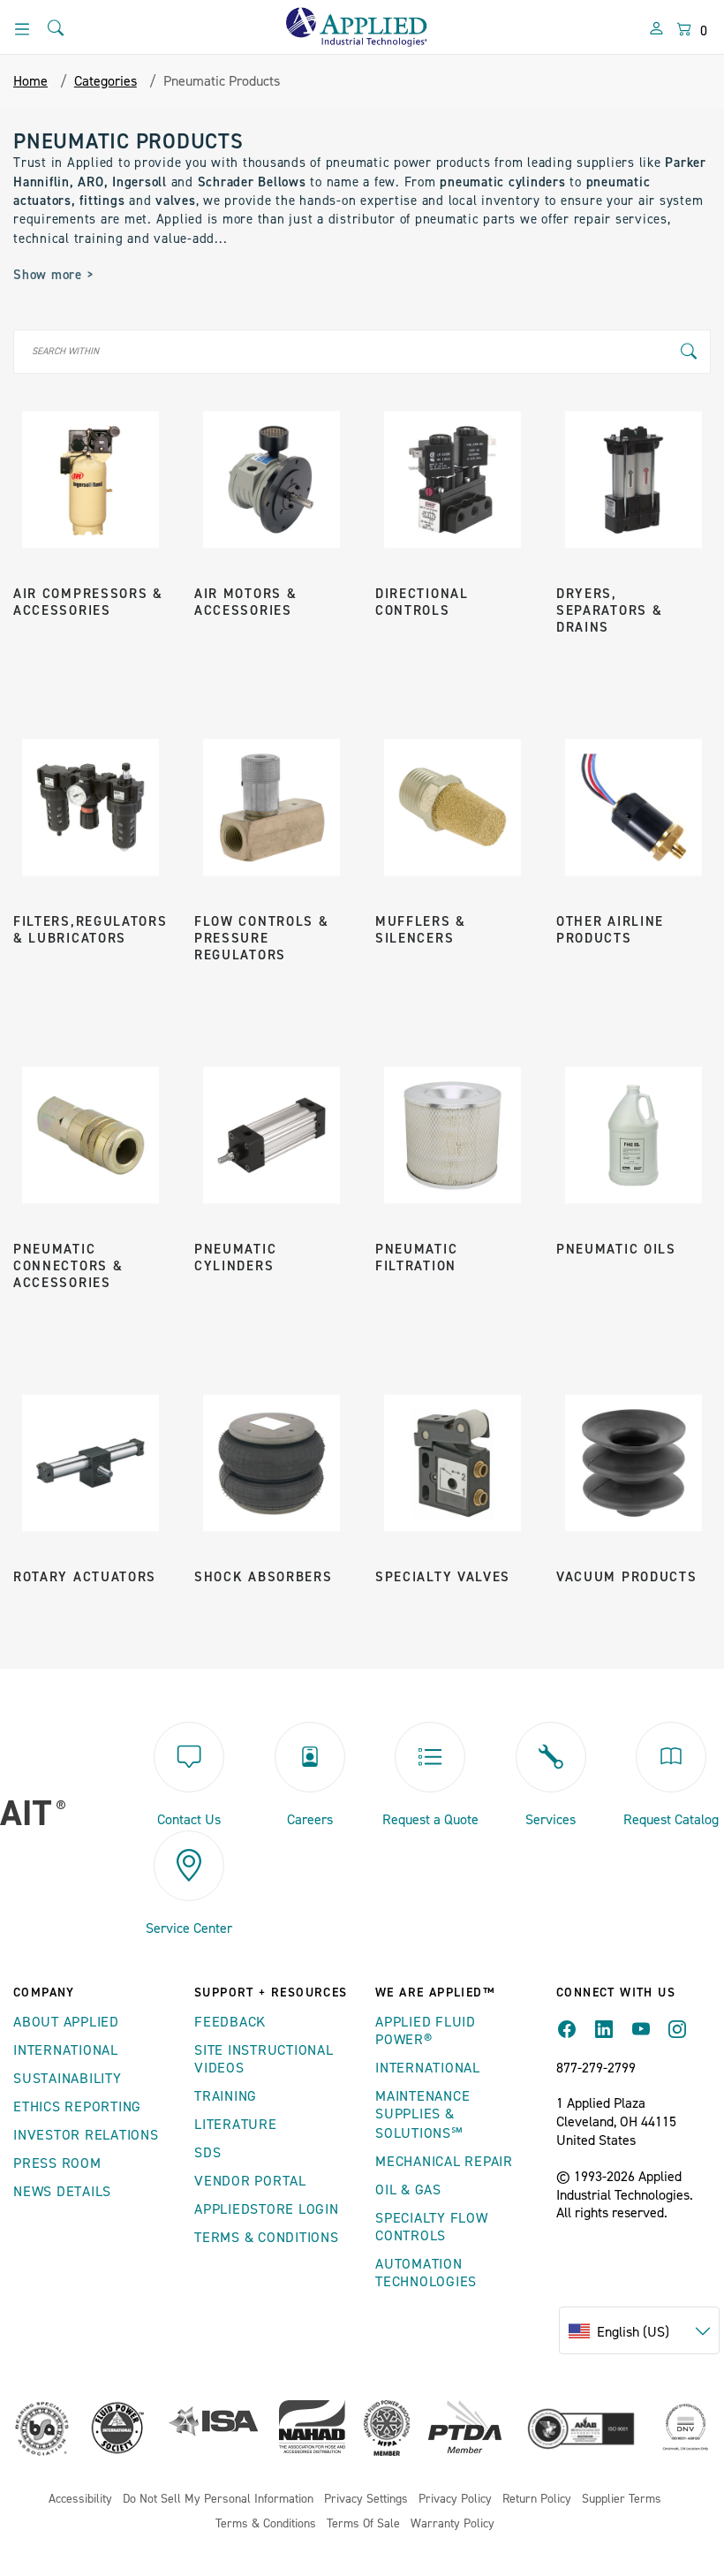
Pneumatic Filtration (416, 1258)
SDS (207, 2153)
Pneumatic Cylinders (235, 1258)
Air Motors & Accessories (245, 602)
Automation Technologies (426, 2273)
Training (226, 2096)
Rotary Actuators (85, 1577)
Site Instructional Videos (264, 2059)
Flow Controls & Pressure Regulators (262, 939)
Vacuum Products (627, 1577)
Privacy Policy (455, 2500)
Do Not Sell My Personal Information (218, 2500)
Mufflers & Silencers (421, 930)
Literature (236, 2125)
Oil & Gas (408, 2190)
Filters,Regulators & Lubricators (90, 930)
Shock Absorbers (264, 1577)
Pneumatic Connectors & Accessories (68, 1266)
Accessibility (80, 2500)
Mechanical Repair (444, 2162)
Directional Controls (422, 602)
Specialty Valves (443, 1577)
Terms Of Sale (363, 2524)
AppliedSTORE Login (267, 2209)
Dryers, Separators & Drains (609, 611)
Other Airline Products (610, 930)
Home (30, 81)
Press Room (57, 2163)
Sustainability (68, 2079)
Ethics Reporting (77, 2107)
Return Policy (537, 2500)
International (66, 2050)
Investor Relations (86, 2135)
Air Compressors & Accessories (88, 602)
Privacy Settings (366, 2500)
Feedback (230, 2022)
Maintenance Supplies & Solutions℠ (422, 2115)
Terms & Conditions (267, 2238)
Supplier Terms (622, 2500)
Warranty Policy (452, 2524)
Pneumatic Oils (616, 1250)
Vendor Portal (250, 2181)
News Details (62, 2192)
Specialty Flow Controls (432, 2227)
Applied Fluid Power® (426, 2031)
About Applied (66, 2022)
